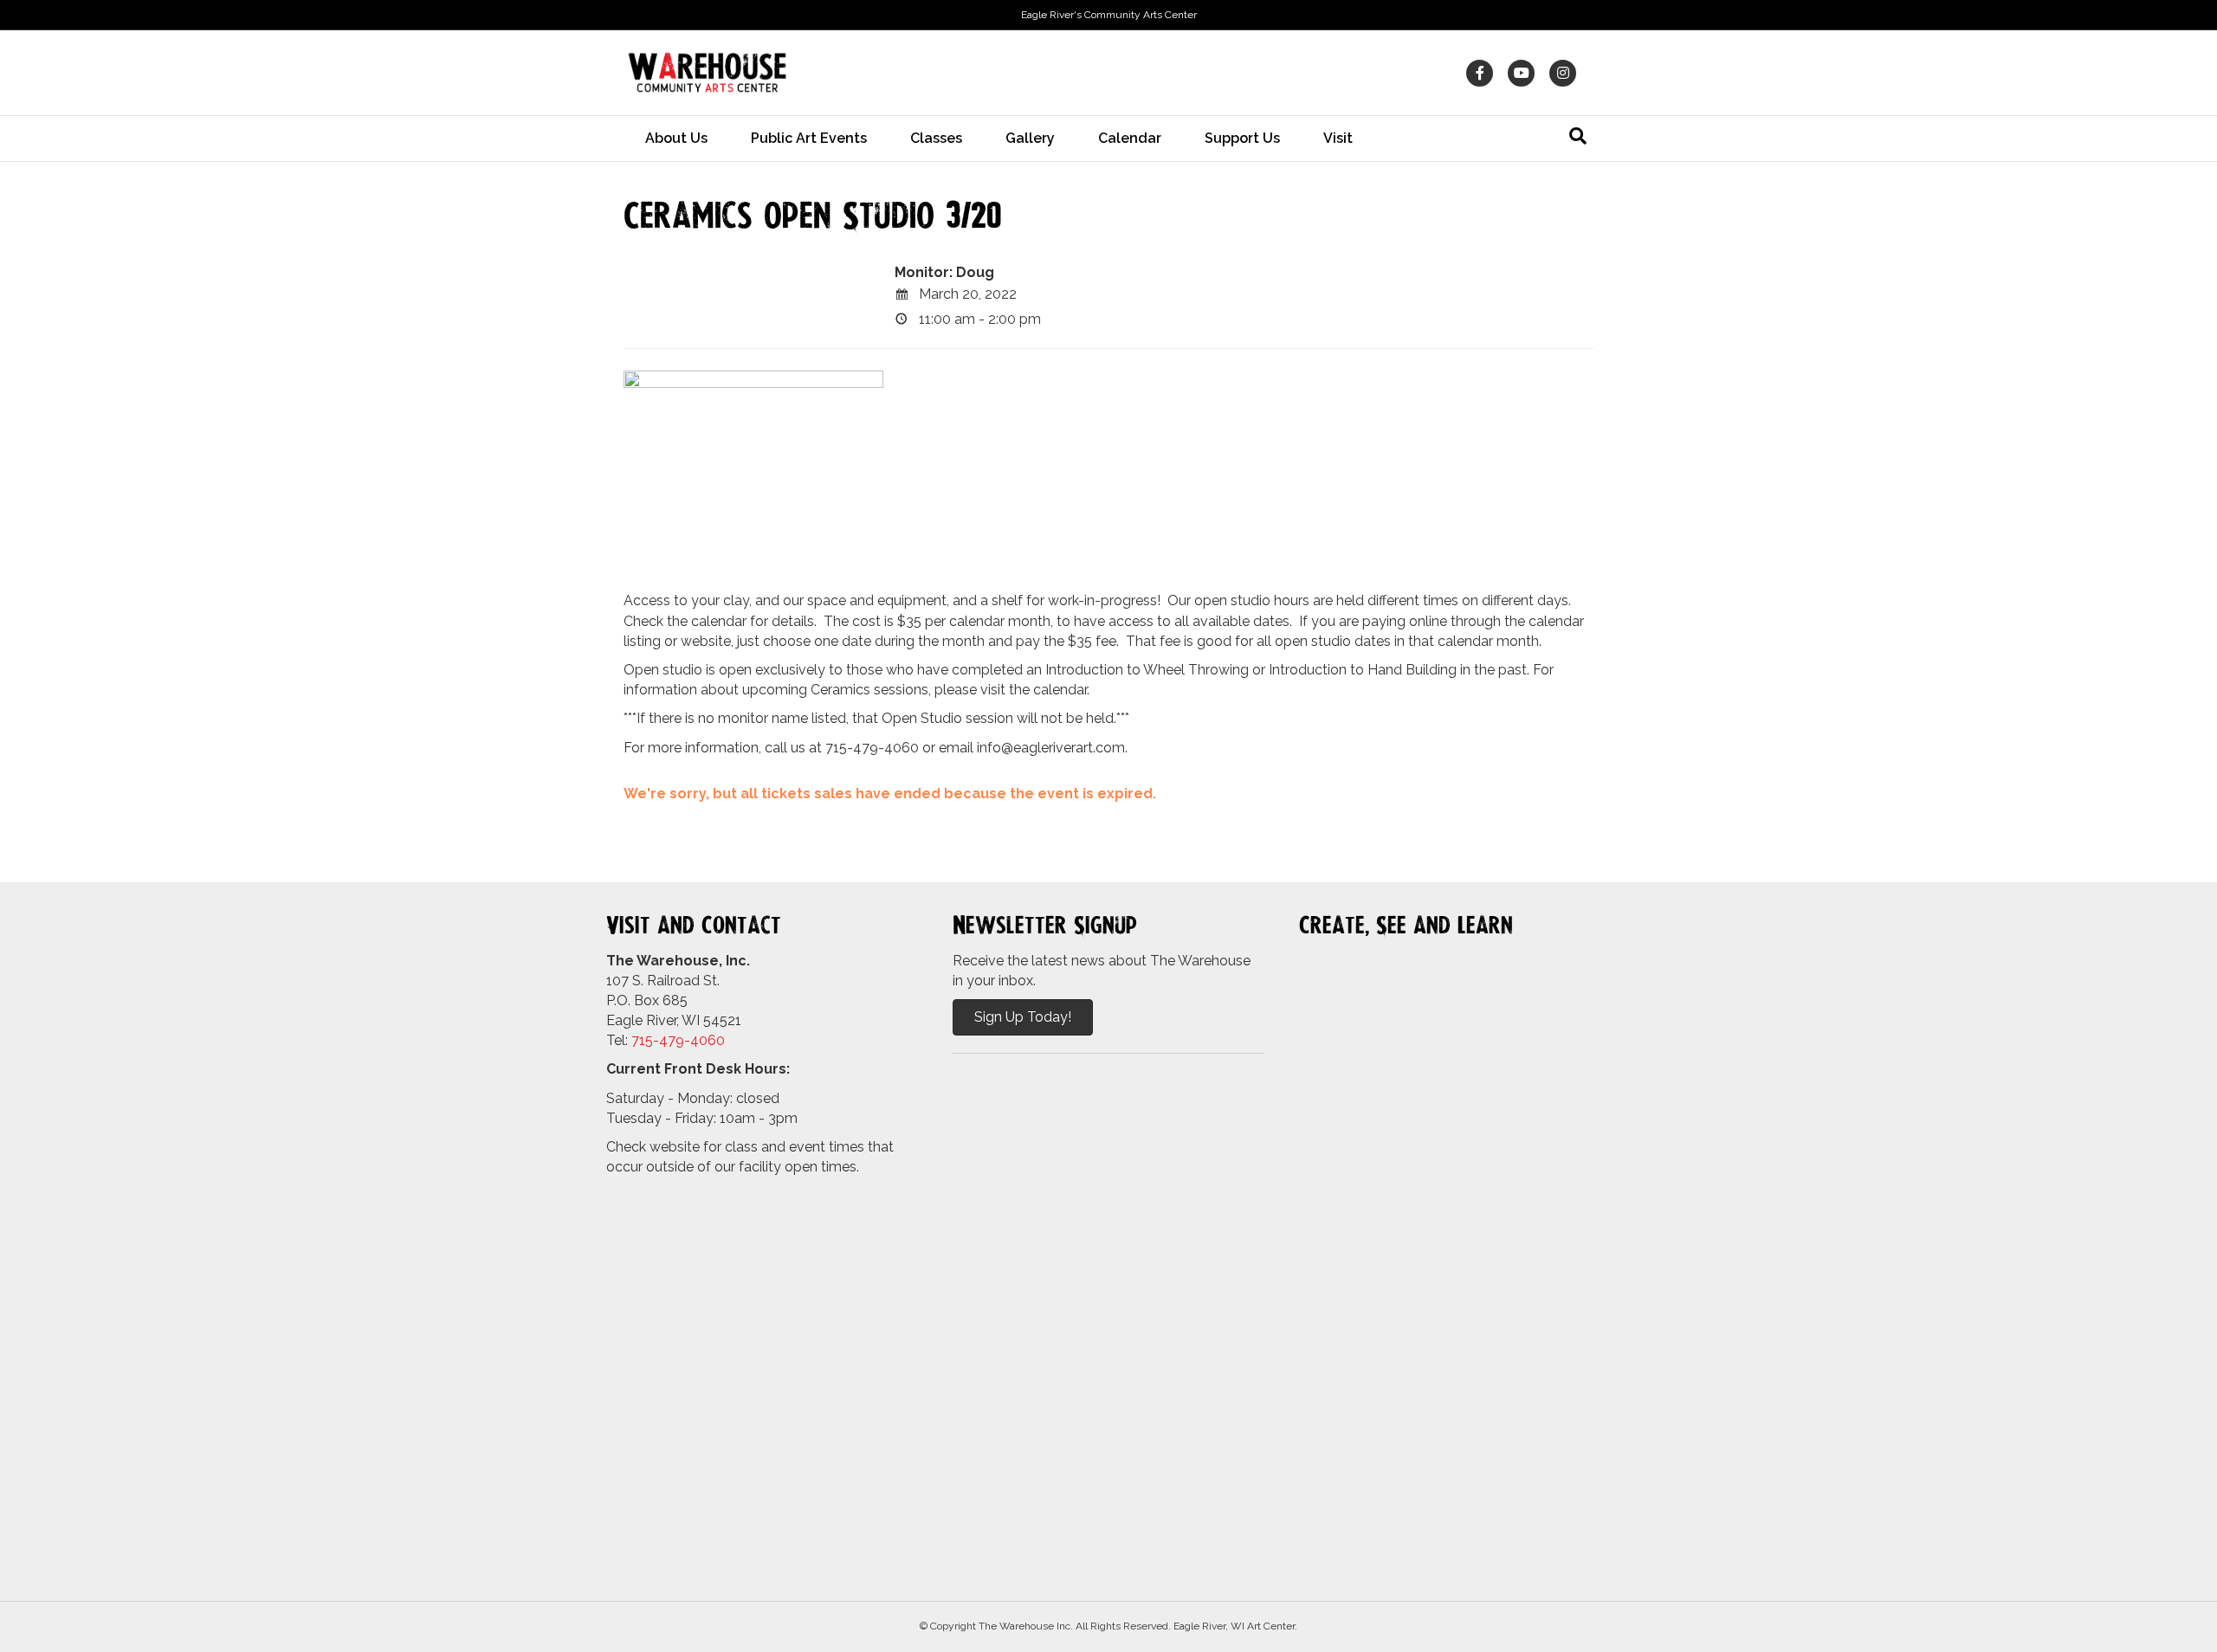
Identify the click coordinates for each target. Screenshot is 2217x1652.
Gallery (1030, 138)
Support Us (1242, 138)
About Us (676, 138)
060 (712, 1040)
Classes (936, 138)
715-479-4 (665, 1040)
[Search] (1578, 136)
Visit (1338, 138)
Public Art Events (809, 138)
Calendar (1130, 138)
